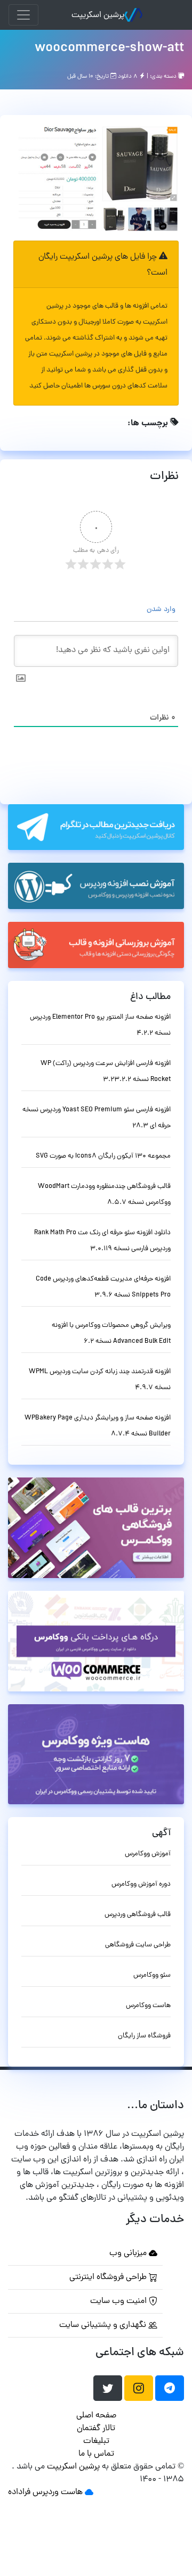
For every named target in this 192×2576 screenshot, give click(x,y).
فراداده (19, 2492)
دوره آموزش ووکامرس (141, 1884)
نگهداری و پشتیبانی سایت (104, 2325)
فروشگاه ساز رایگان (144, 2036)
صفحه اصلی (96, 2416)
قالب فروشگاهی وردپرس (138, 1915)
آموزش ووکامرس (148, 1854)
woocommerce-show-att (109, 48)
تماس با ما (96, 2454)
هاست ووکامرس (148, 2006)
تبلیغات (96, 2441)
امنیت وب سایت (119, 2301)
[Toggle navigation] (23, 15)
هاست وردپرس (58, 2492)
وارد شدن (162, 610)
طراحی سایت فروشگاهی (138, 1945)
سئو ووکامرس (152, 1975)
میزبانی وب (129, 2253)
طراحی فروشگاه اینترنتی (109, 2277)
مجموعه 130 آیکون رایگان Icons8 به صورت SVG (103, 1156)
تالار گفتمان (96, 2429)
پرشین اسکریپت (98, 15)
